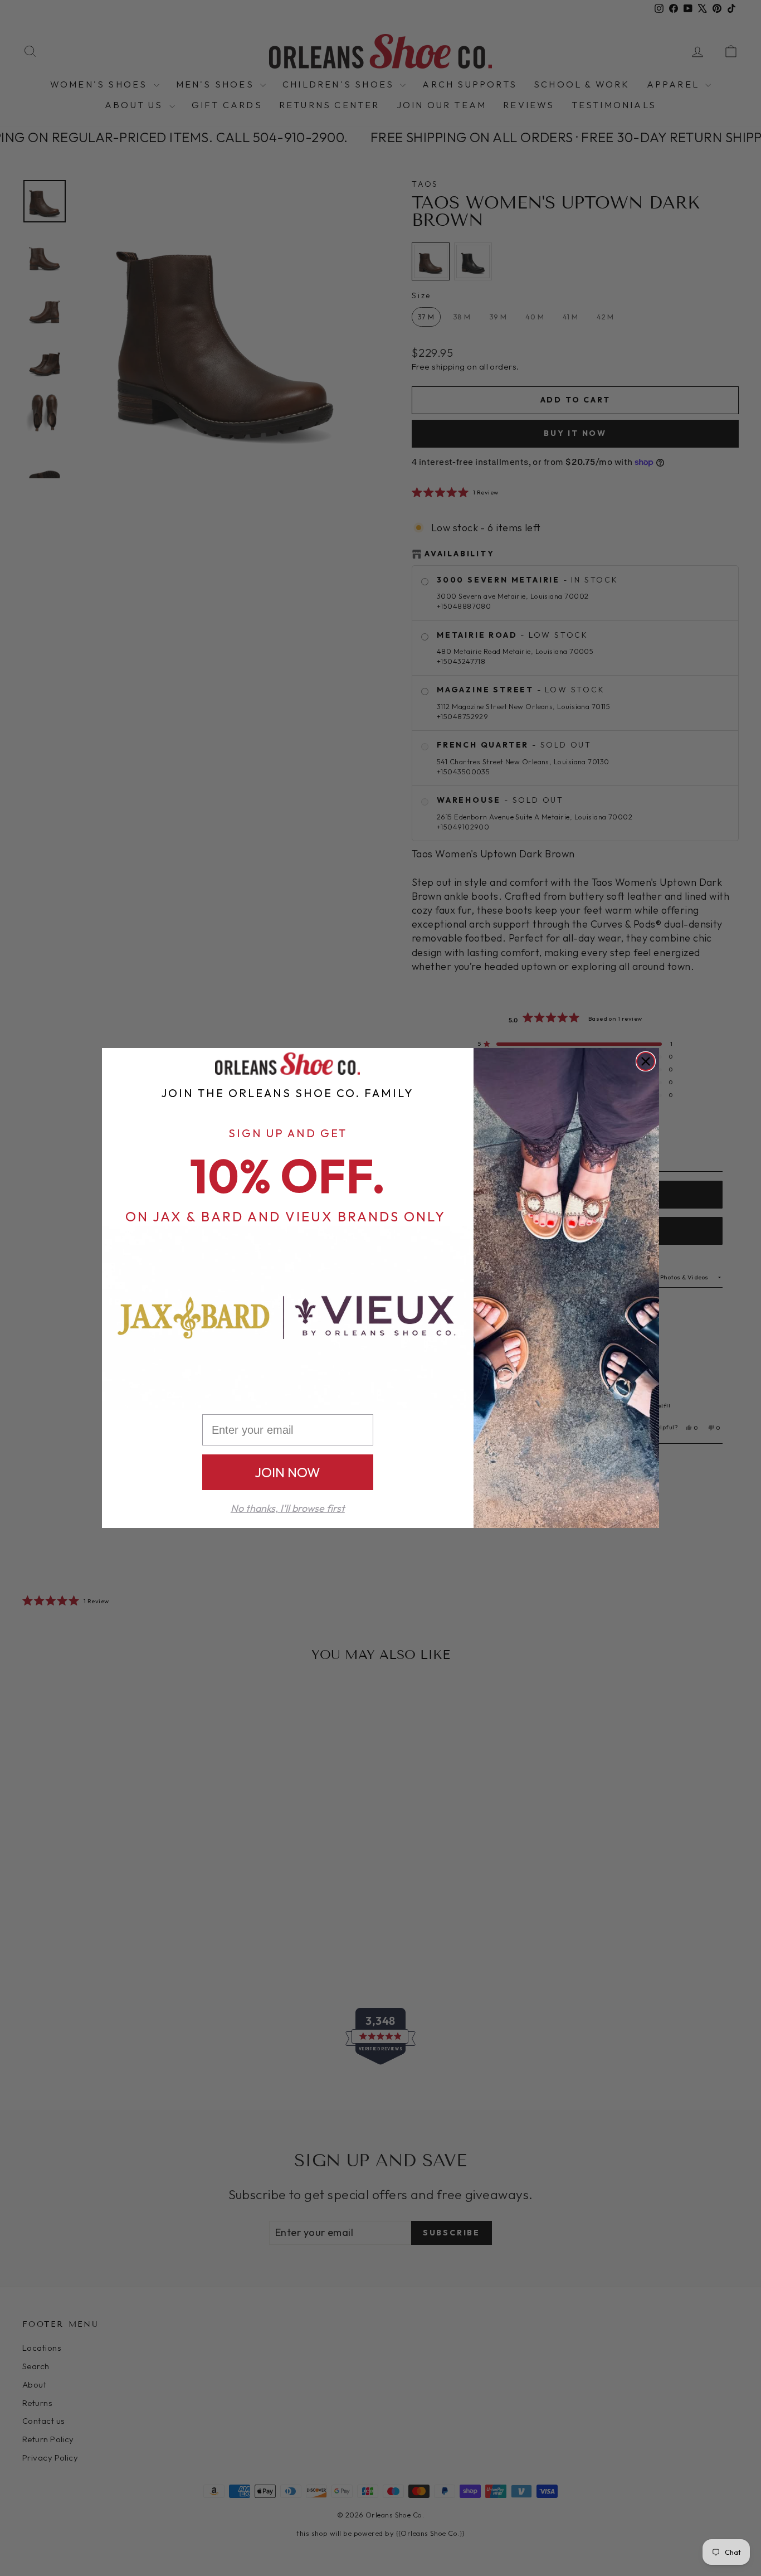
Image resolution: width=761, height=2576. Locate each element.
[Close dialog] (646, 1061)
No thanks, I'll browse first (288, 1508)
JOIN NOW (287, 1472)
